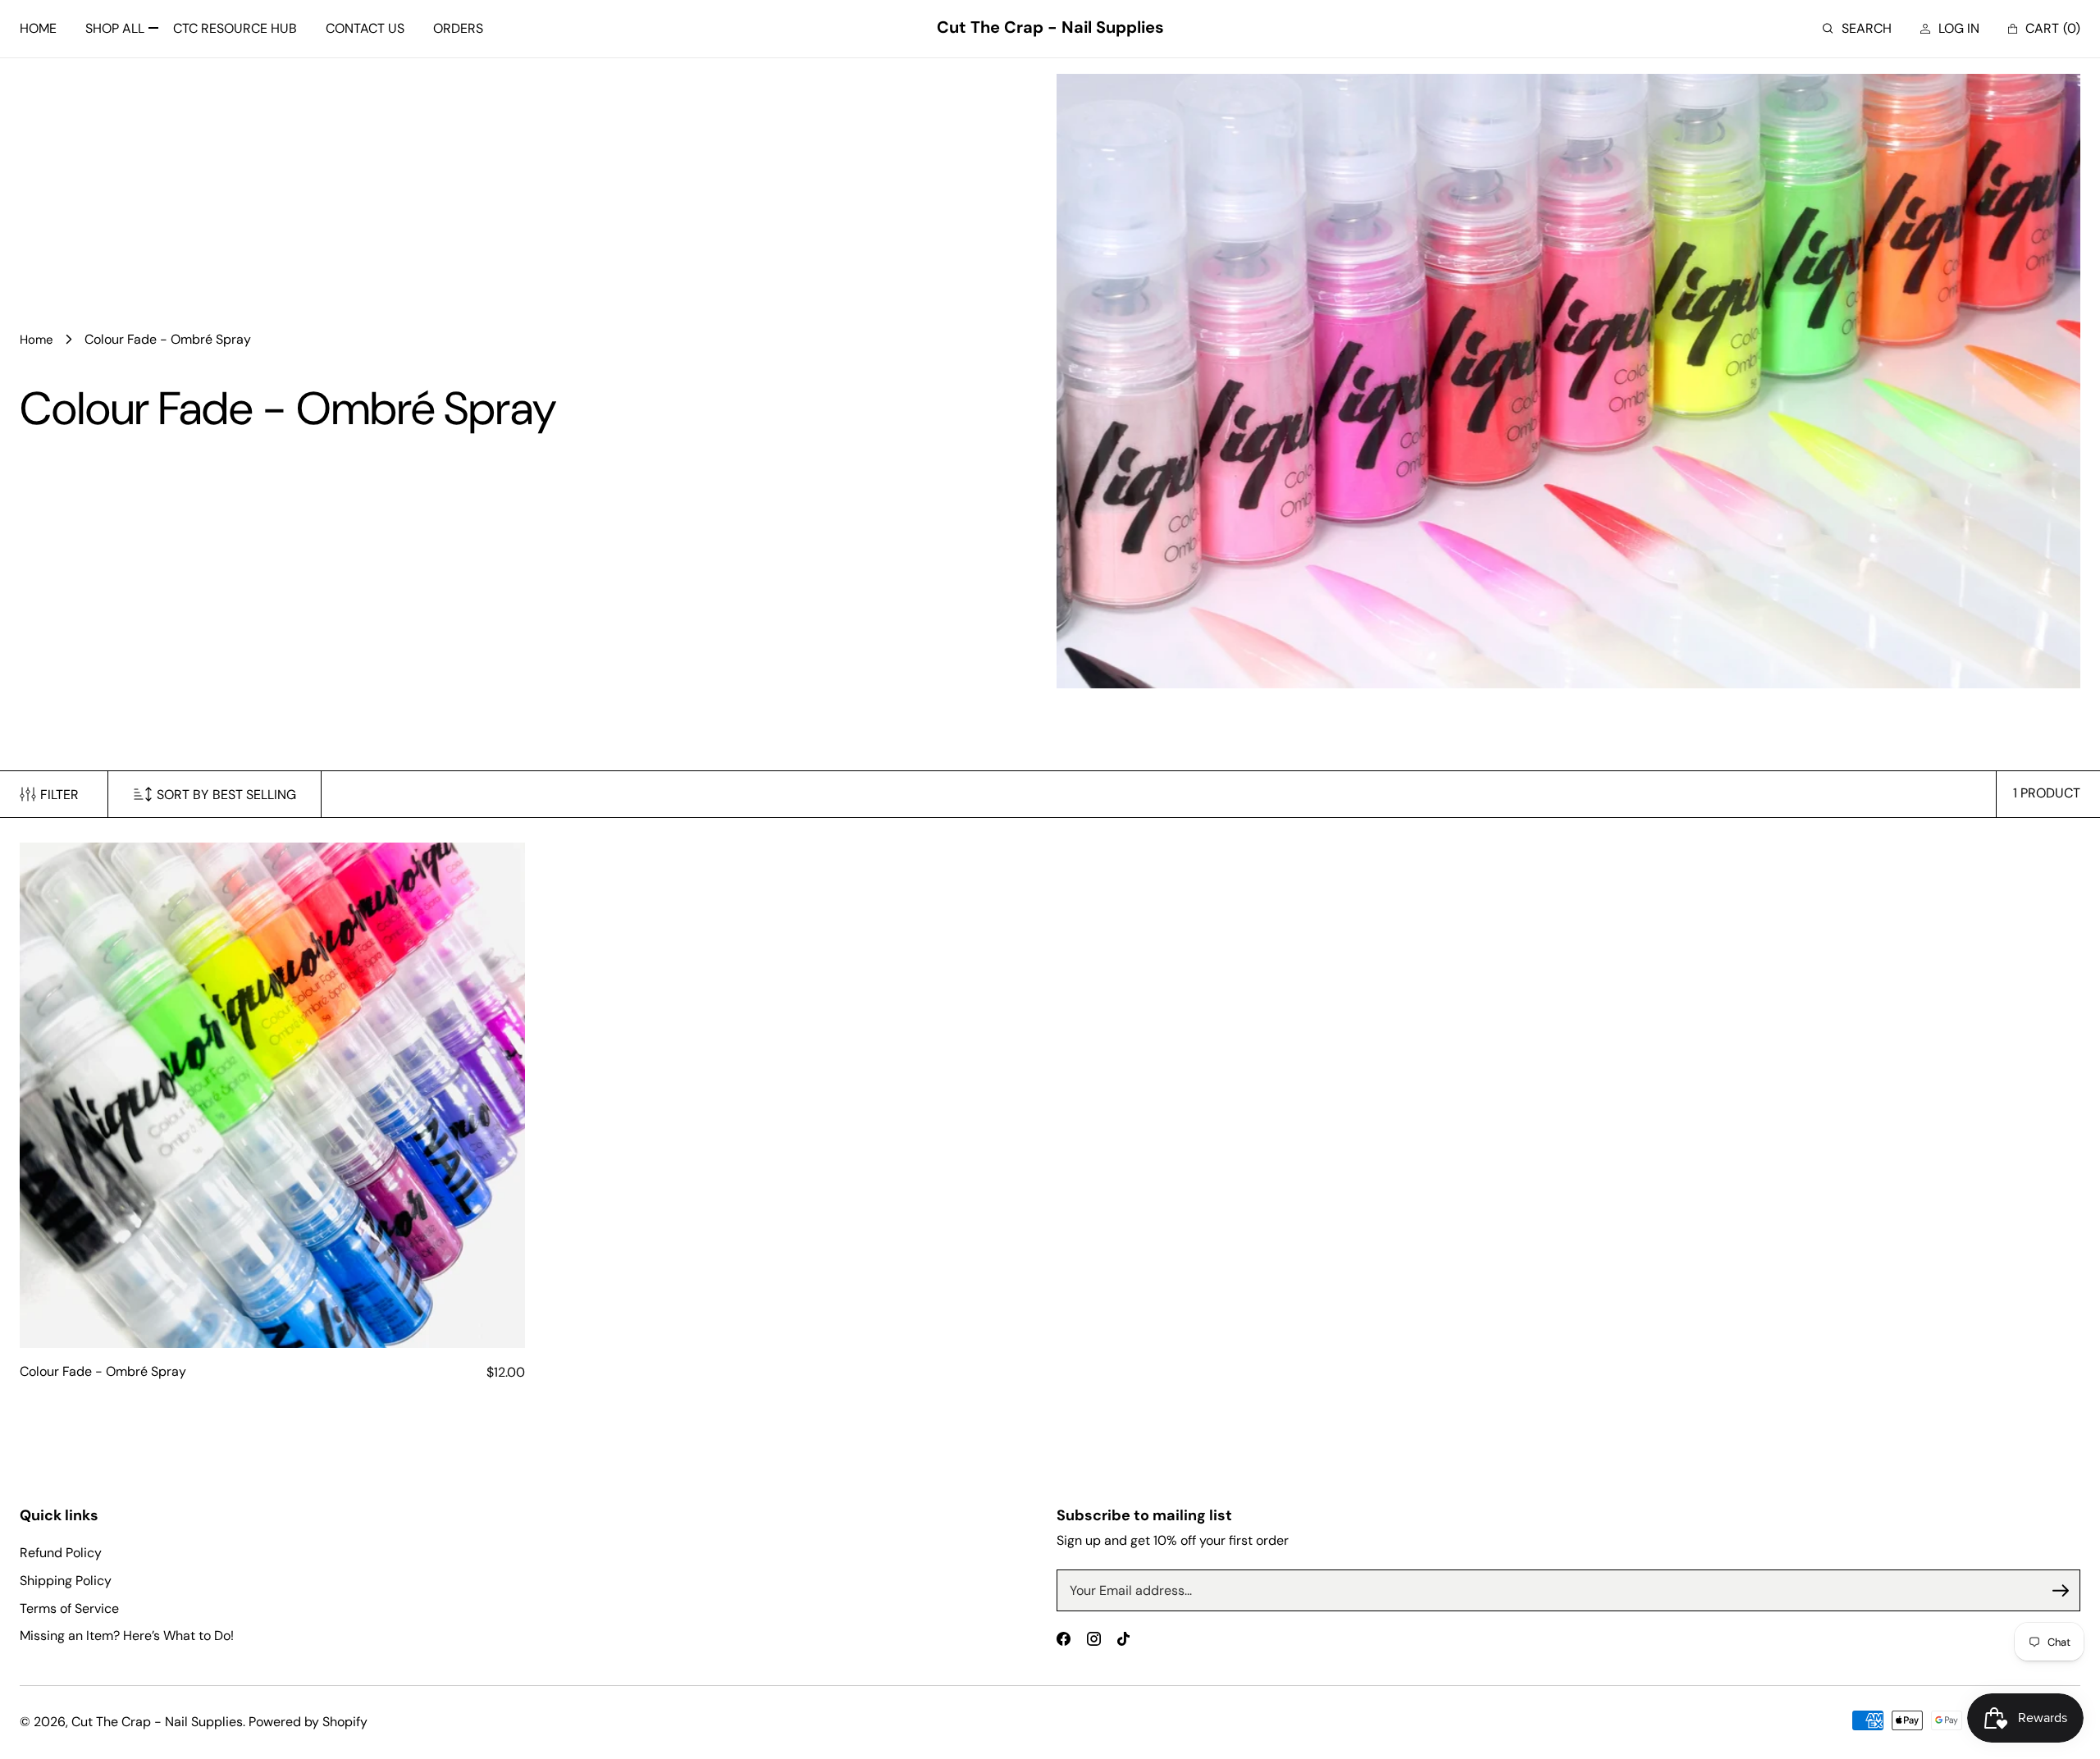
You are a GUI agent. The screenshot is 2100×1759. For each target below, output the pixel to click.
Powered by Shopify (308, 1722)
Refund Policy (61, 1553)
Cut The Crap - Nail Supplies (157, 1722)
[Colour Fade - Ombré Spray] (272, 1095)
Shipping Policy (66, 1581)
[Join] (2061, 1591)
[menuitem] (38, 29)
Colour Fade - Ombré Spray (103, 1371)
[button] (1857, 29)
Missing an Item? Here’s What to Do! (127, 1636)
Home (37, 340)
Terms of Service (69, 1608)
